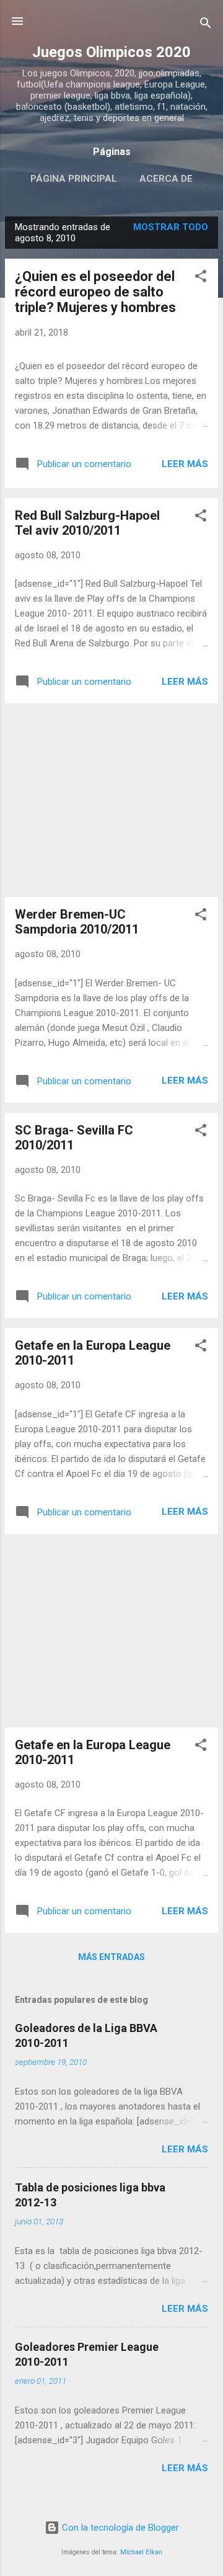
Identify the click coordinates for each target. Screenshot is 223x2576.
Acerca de (166, 179)
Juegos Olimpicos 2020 (111, 52)
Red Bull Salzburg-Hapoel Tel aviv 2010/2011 (87, 523)
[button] (201, 278)
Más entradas (111, 1957)
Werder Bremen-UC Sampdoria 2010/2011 (77, 922)
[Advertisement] (111, 800)
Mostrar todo (171, 227)
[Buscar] (206, 25)
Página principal (74, 179)
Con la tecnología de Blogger (119, 2528)
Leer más (185, 464)
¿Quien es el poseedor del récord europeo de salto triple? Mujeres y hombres (95, 292)
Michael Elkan (141, 2552)
